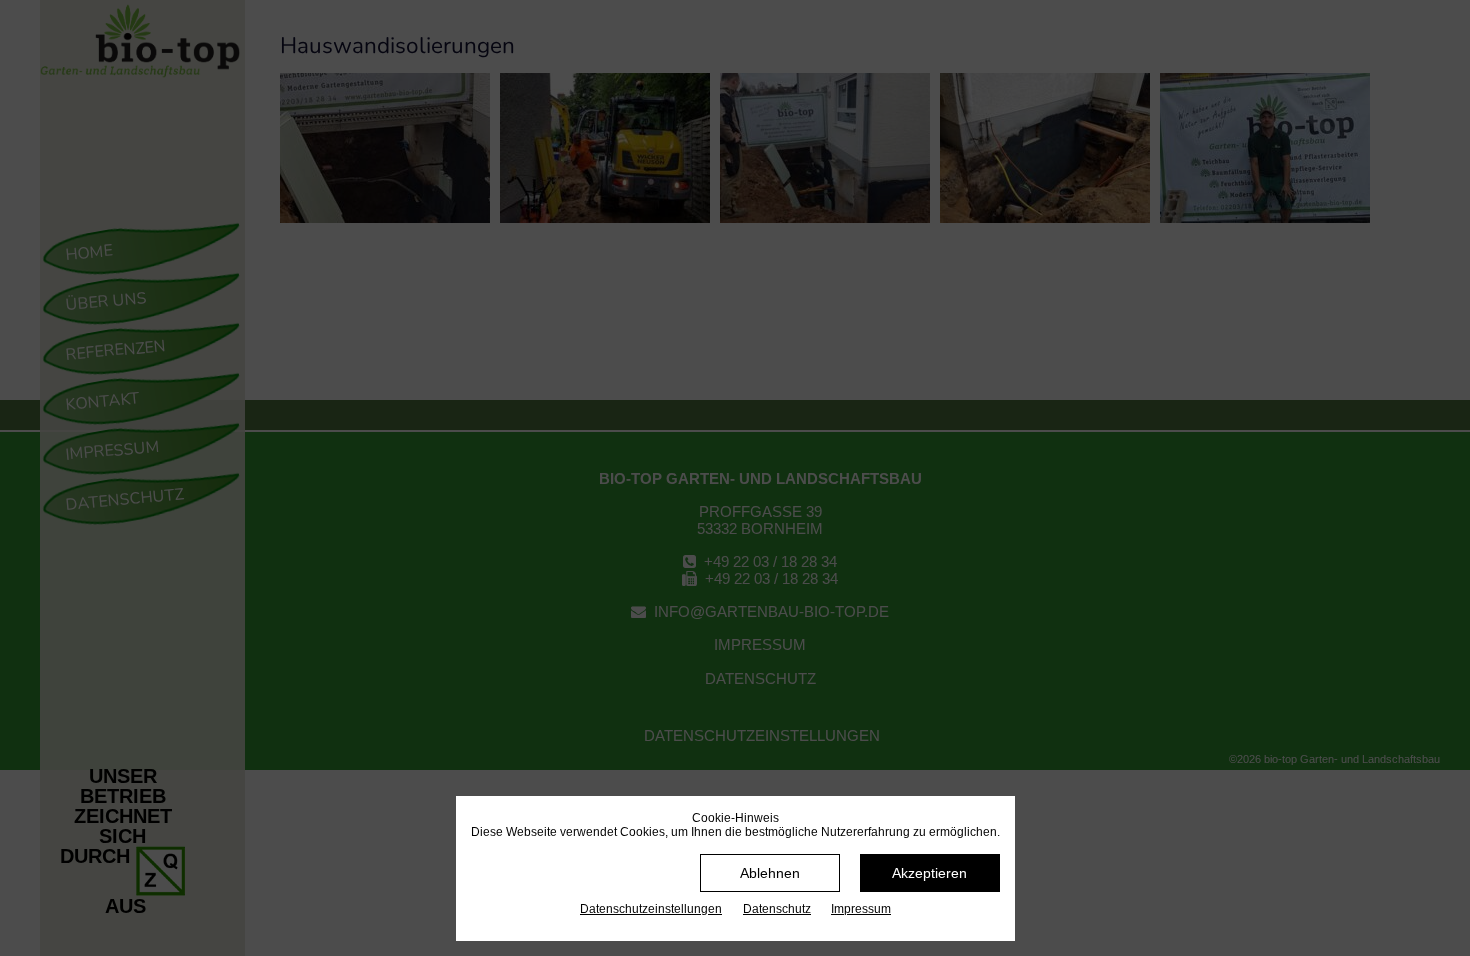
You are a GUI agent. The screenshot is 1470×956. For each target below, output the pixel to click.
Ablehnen (770, 873)
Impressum (861, 909)
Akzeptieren (929, 873)
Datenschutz (777, 909)
